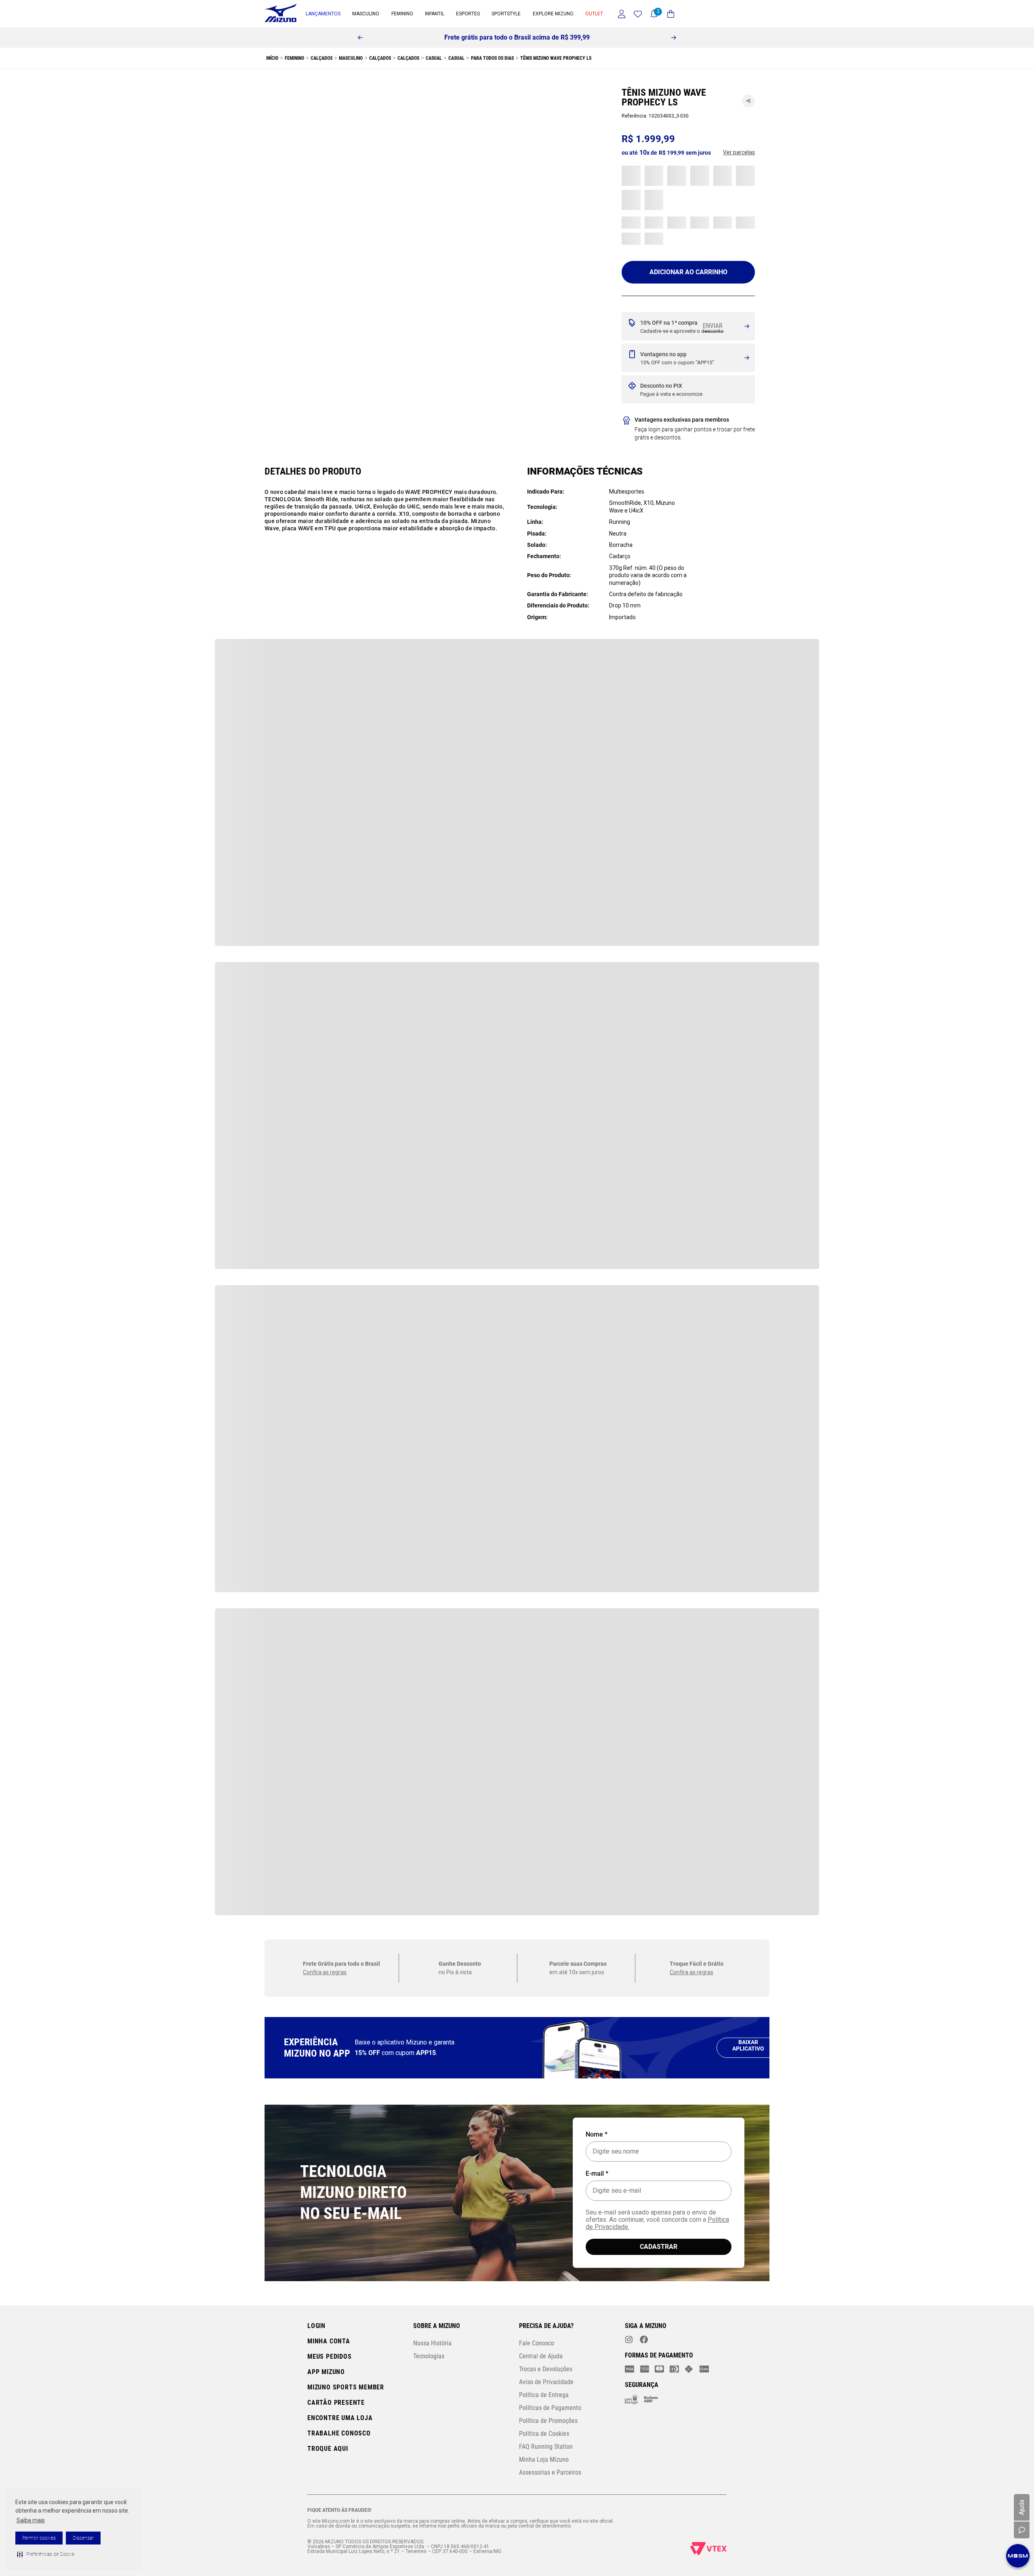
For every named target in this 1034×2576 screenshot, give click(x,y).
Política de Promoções (548, 2421)
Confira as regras (325, 696)
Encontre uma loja (340, 2418)
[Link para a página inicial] (271, 58)
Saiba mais (31, 2520)
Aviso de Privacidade (546, 2382)
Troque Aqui (328, 2449)
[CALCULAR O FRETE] (717, 327)
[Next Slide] (674, 38)
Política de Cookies (544, 2434)
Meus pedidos (330, 2356)
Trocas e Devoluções (546, 2369)
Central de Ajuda (541, 2356)
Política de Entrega (544, 2395)
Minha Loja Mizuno (544, 2459)
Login (316, 2326)
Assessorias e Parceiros (550, 2472)
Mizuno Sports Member (346, 2387)
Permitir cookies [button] (39, 2538)
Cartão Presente (336, 2403)
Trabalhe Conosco (339, 2433)
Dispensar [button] (83, 2538)
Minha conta (329, 2341)
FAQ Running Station (546, 2447)
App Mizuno (326, 2372)
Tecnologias (429, 2356)
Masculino (297, 58)
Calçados (326, 58)
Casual (351, 58)
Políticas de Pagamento (550, 2408)
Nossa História (432, 2343)
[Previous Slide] (360, 38)
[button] (46, 2554)
